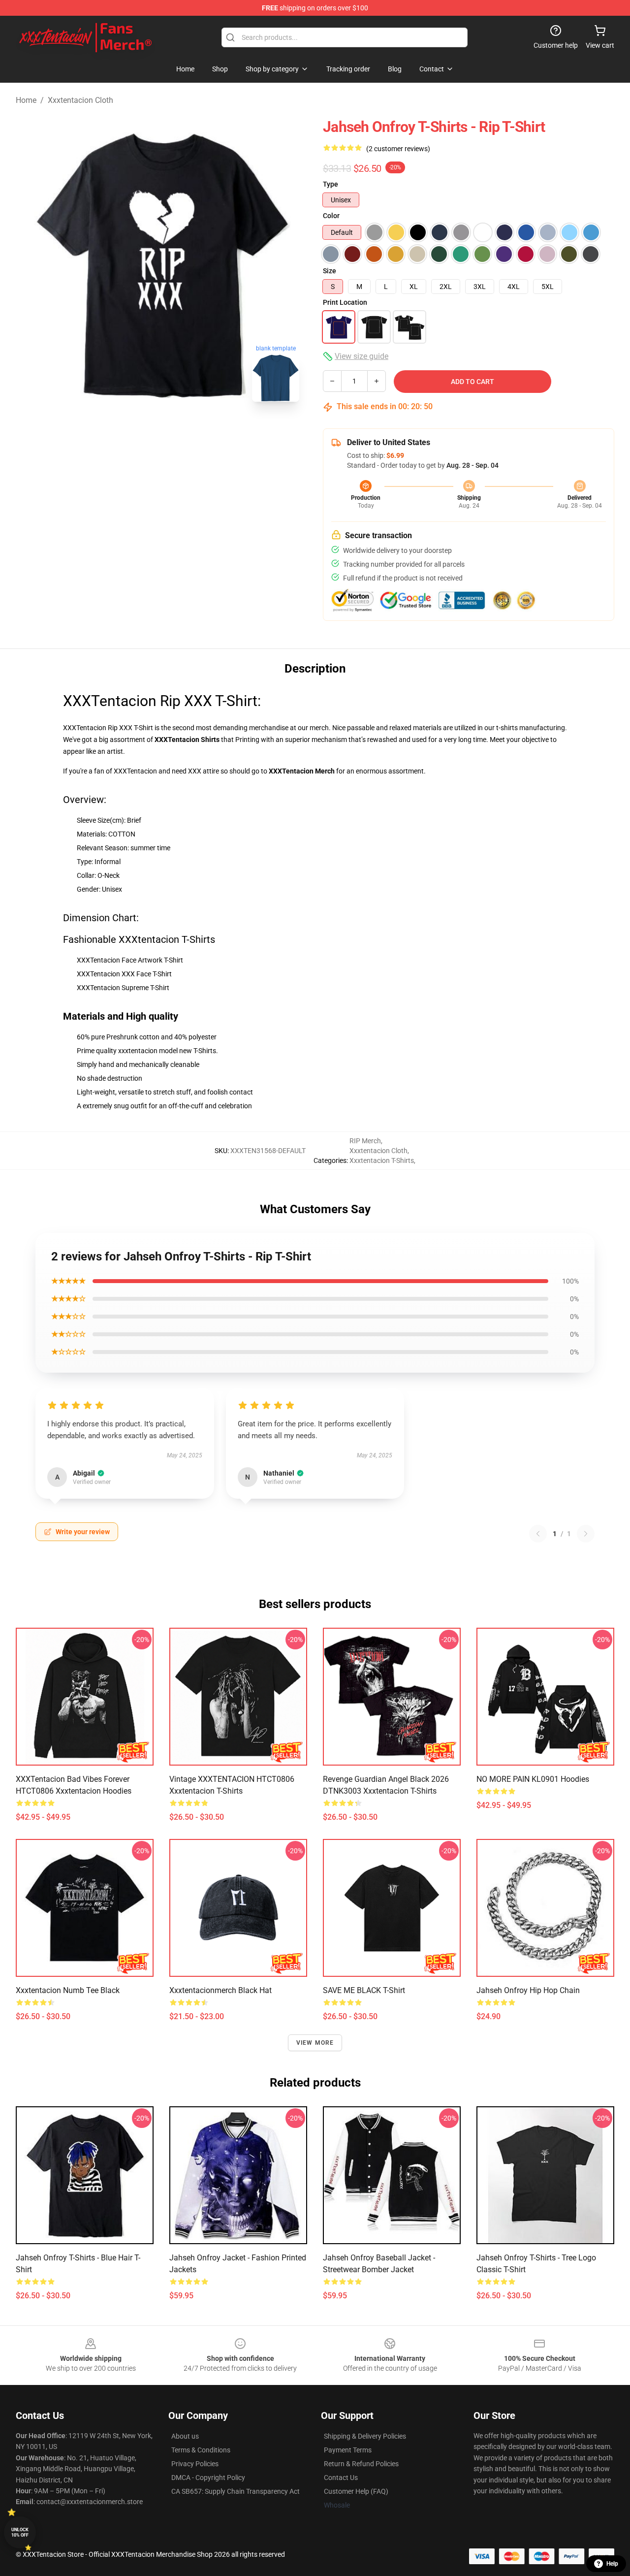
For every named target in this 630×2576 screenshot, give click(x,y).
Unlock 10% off (20, 2532)
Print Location (345, 302)
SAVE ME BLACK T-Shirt (364, 1990)
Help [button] (612, 2564)
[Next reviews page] (586, 1534)
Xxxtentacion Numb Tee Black (68, 1990)
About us (185, 2436)
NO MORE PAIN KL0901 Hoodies (533, 1779)
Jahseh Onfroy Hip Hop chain (528, 1990)
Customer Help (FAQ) (356, 2491)
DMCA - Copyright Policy (208, 2478)
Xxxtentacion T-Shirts (382, 1160)
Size (330, 271)
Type (331, 184)
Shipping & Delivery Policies (365, 2436)
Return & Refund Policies (361, 2464)
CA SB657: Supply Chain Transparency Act (236, 2491)
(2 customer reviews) (398, 149)
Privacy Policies (195, 2464)
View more (315, 2043)
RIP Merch (365, 1141)
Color (331, 216)
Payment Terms (348, 2450)
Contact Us (341, 2478)
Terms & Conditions (201, 2450)
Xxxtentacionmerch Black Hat (220, 1990)
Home (26, 100)
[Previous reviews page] (538, 1534)
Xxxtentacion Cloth (80, 100)
